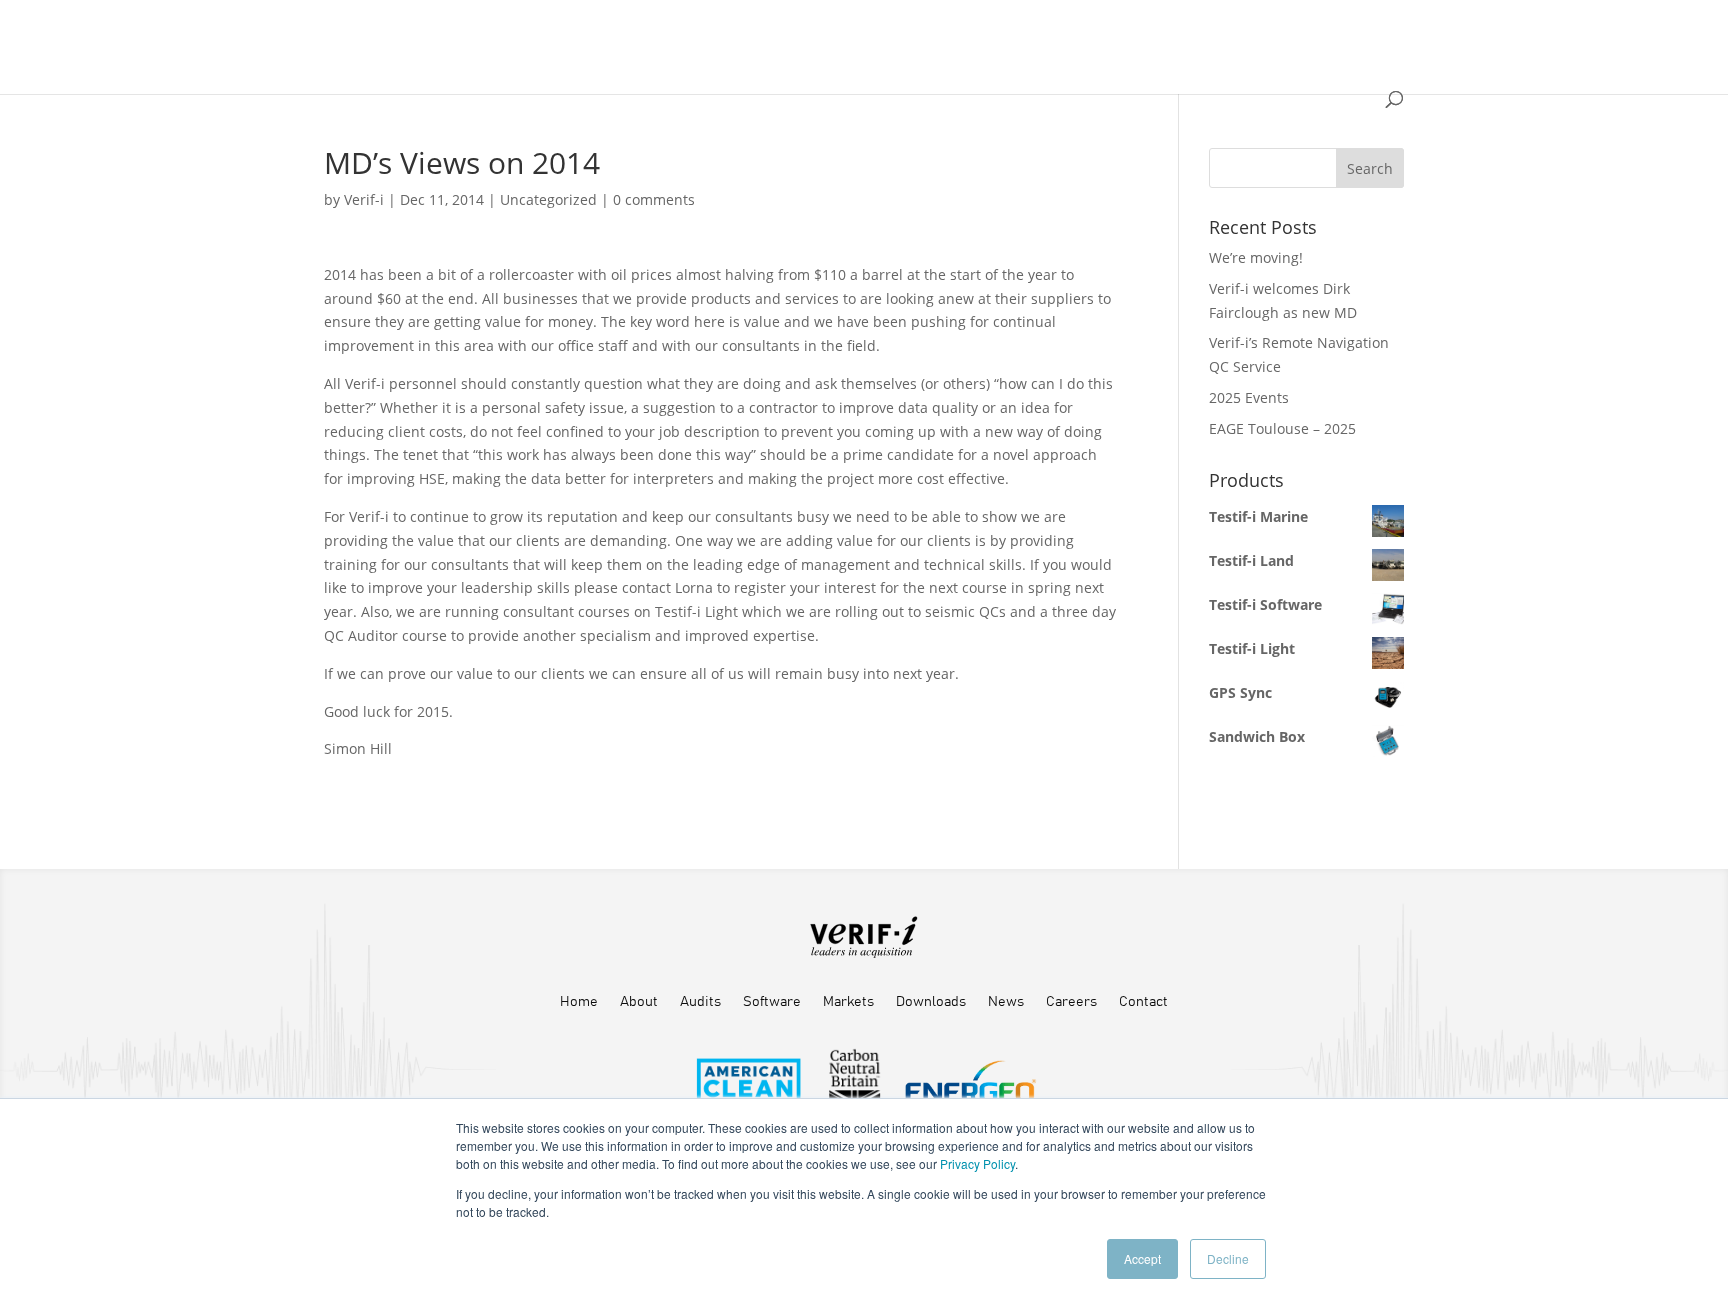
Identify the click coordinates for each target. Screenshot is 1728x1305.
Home (579, 1002)
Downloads (931, 1002)
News (1006, 1002)
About (639, 1002)
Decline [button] (1228, 1258)
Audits (700, 1002)
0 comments (654, 199)
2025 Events (1249, 397)
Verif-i (364, 199)
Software (772, 1002)
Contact (1143, 1002)
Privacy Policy (977, 1163)
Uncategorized (548, 199)
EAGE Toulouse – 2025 (1282, 428)
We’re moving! (1256, 257)
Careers (1071, 1002)
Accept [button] (1142, 1258)
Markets (848, 1002)
